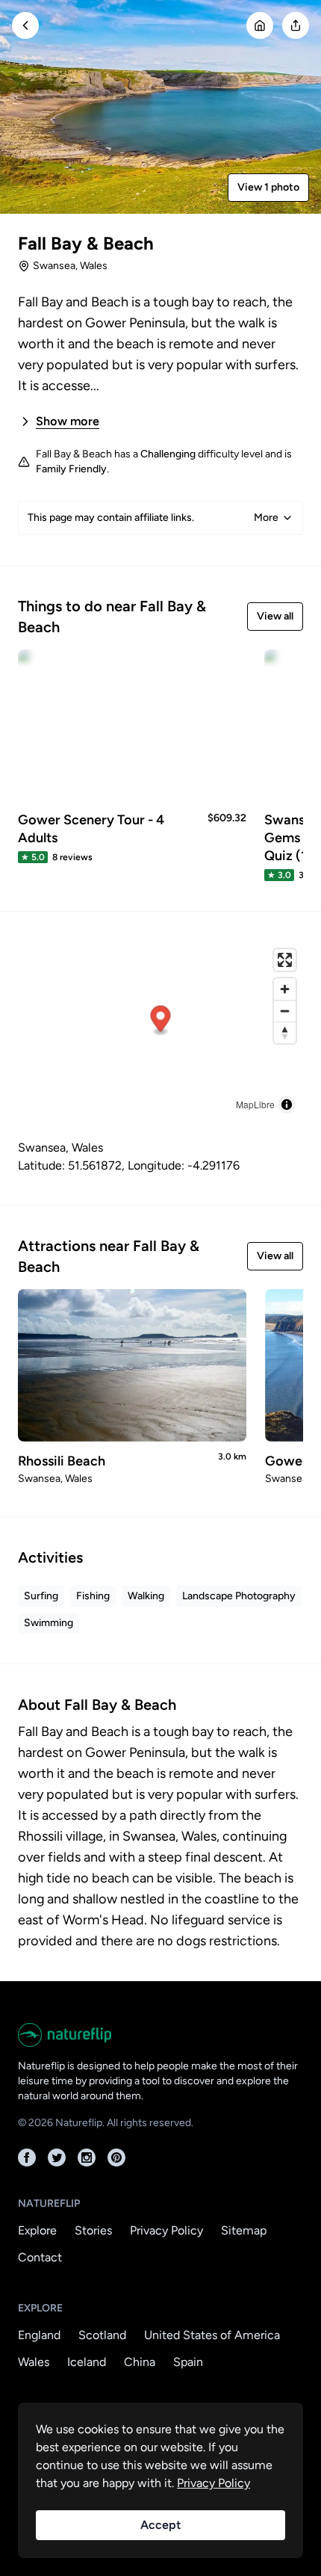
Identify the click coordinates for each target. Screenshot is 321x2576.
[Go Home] (260, 25)
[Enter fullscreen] (285, 960)
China (140, 2362)
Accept (160, 2525)
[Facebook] (27, 2158)
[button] (161, 1021)
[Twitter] (57, 2158)
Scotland (102, 2335)
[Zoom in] (285, 989)
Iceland (87, 2362)
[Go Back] (25, 25)
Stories (93, 2230)
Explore (37, 2230)
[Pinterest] (116, 2158)
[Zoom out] (285, 1011)
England (39, 2335)
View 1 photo (268, 187)
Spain (188, 2362)
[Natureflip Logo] (160, 2035)
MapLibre (255, 1104)
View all (275, 616)
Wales (34, 2362)
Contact (40, 2257)
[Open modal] (296, 25)
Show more (68, 421)
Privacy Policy (166, 2230)
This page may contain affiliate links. (153, 518)
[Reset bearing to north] (285, 1032)
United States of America (212, 2335)
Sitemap (244, 2230)
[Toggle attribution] (287, 1105)
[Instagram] (87, 2158)
